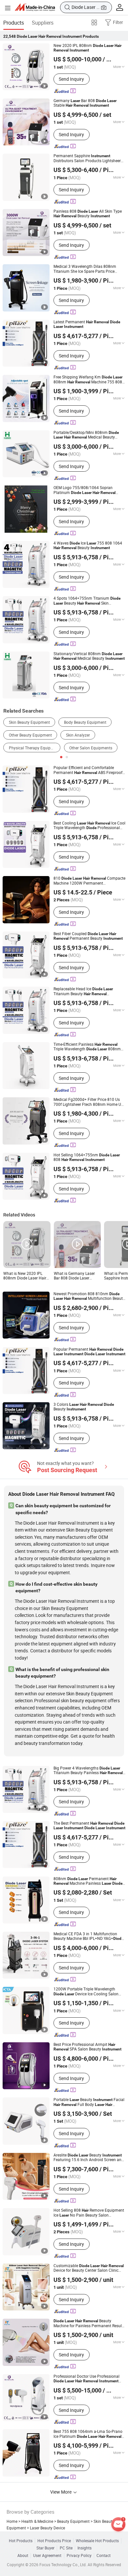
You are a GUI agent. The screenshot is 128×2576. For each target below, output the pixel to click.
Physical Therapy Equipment (34, 748)
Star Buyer (45, 2548)
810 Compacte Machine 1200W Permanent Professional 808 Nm (89, 881)
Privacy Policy (79, 2556)
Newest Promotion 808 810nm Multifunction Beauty (89, 1296)
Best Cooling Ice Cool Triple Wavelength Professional (89, 826)
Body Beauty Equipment (85, 722)
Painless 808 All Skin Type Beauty (88, 214)
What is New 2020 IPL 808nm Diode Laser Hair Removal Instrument (25, 1276)
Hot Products (21, 2541)
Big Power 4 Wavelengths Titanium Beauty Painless (88, 1771)
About (23, 2556)
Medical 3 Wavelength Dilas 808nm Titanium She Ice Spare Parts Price (86, 269)
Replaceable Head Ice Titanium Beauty (83, 991)
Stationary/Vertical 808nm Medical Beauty (89, 656)
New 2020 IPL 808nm (87, 48)
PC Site (66, 2548)
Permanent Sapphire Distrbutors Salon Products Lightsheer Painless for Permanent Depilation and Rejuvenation (89, 158)
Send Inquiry (71, 79)
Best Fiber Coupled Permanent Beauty (88, 936)
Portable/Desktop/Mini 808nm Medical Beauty (86, 435)
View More (61, 2492)
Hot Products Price (54, 2541)
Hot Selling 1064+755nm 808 (87, 1158)
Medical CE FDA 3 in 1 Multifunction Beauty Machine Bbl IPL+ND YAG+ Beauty (88, 1936)
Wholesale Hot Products (97, 2541)
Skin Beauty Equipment (29, 722)
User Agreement (47, 2556)
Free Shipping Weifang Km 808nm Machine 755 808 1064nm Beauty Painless (89, 380)
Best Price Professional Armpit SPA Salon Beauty (87, 2047)
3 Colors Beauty (84, 1407)
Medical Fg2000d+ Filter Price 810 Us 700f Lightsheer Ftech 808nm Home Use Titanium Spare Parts (89, 1102)
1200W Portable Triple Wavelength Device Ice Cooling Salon (86, 1992)
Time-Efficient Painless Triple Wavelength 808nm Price (87, 1047)
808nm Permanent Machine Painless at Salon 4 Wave (88, 1881)
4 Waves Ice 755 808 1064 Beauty (88, 546)
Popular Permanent (89, 1352)
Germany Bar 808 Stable (85, 103)
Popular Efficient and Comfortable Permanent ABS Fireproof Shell (88, 770)
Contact (104, 2556)
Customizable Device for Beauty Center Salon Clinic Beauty (89, 2268)
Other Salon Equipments (91, 748)
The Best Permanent (89, 1826)
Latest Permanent (87, 324)
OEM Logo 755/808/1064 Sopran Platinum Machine (88, 490)
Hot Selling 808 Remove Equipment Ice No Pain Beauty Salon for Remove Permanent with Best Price (89, 2213)
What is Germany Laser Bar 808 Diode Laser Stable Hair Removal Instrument (74, 1276)
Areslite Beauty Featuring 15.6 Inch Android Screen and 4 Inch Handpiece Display (89, 2158)
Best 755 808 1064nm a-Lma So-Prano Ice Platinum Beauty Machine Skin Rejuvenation (88, 2434)
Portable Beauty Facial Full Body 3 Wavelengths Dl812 (89, 2102)
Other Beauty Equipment (30, 735)
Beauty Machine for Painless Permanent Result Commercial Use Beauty (88, 2323)
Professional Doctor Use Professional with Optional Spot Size (86, 2379)
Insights (85, 2548)
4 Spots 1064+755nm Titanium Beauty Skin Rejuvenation (87, 601)
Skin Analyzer (78, 735)
